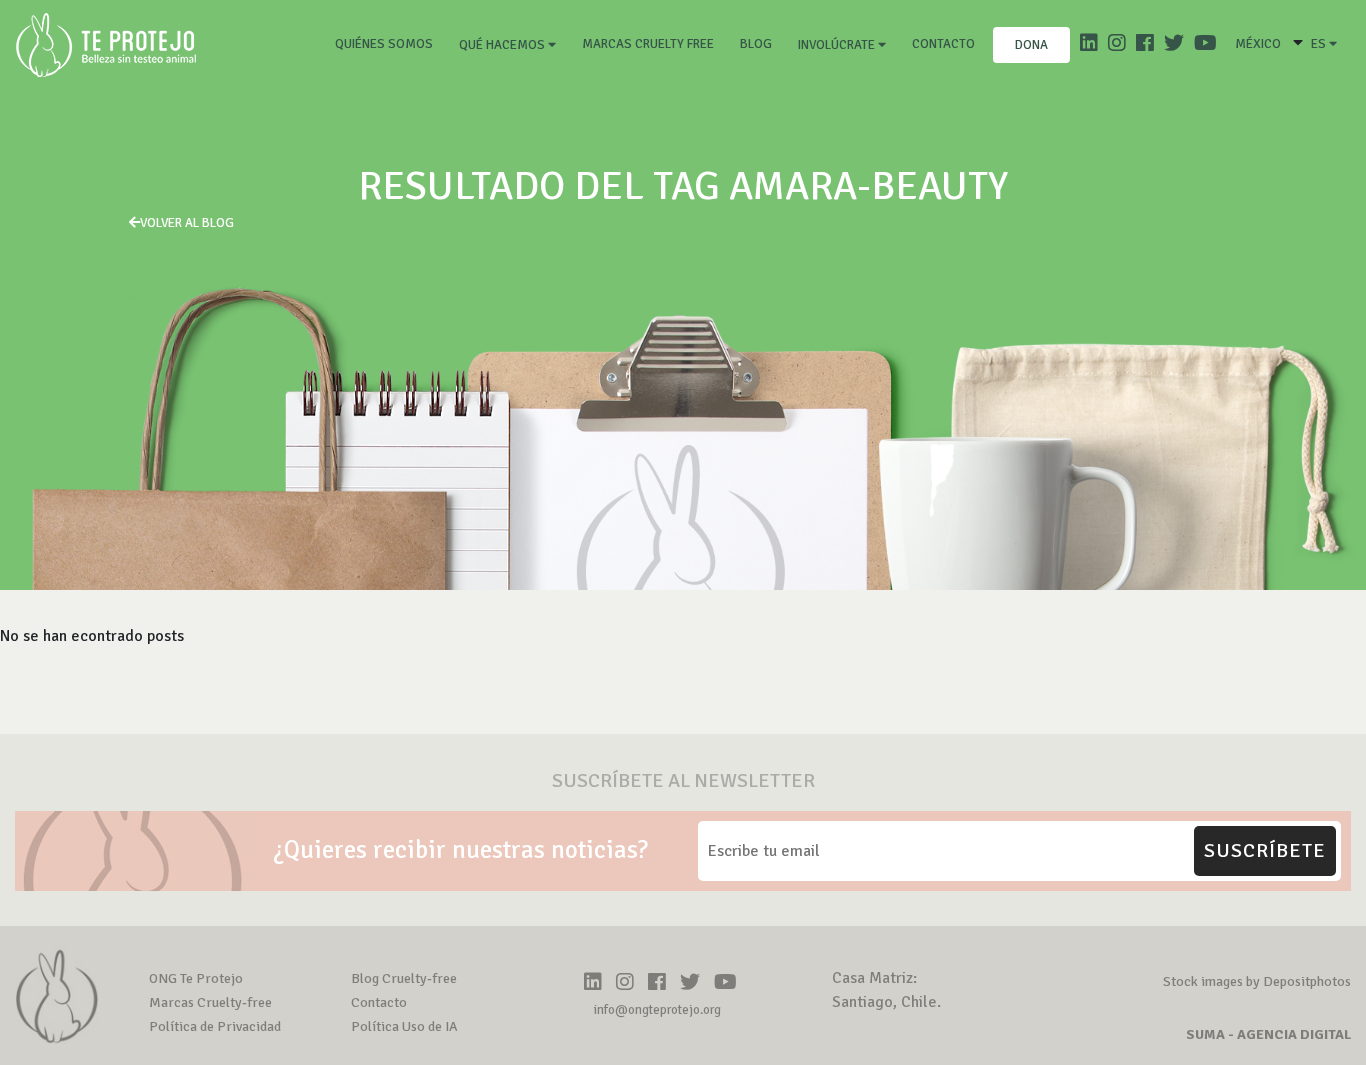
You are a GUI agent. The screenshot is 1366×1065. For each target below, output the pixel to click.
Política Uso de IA (404, 1026)
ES (1320, 44)
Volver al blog (187, 223)
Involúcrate (838, 45)
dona (1031, 45)
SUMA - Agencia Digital (1268, 1034)
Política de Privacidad (215, 1026)
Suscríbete (1265, 850)
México (1258, 44)
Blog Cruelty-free (404, 978)
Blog (756, 44)
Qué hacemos (503, 45)
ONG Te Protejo (196, 978)
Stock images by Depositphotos (1257, 981)
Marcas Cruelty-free (210, 1002)
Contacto (943, 44)
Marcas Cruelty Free (648, 44)
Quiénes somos (388, 43)
